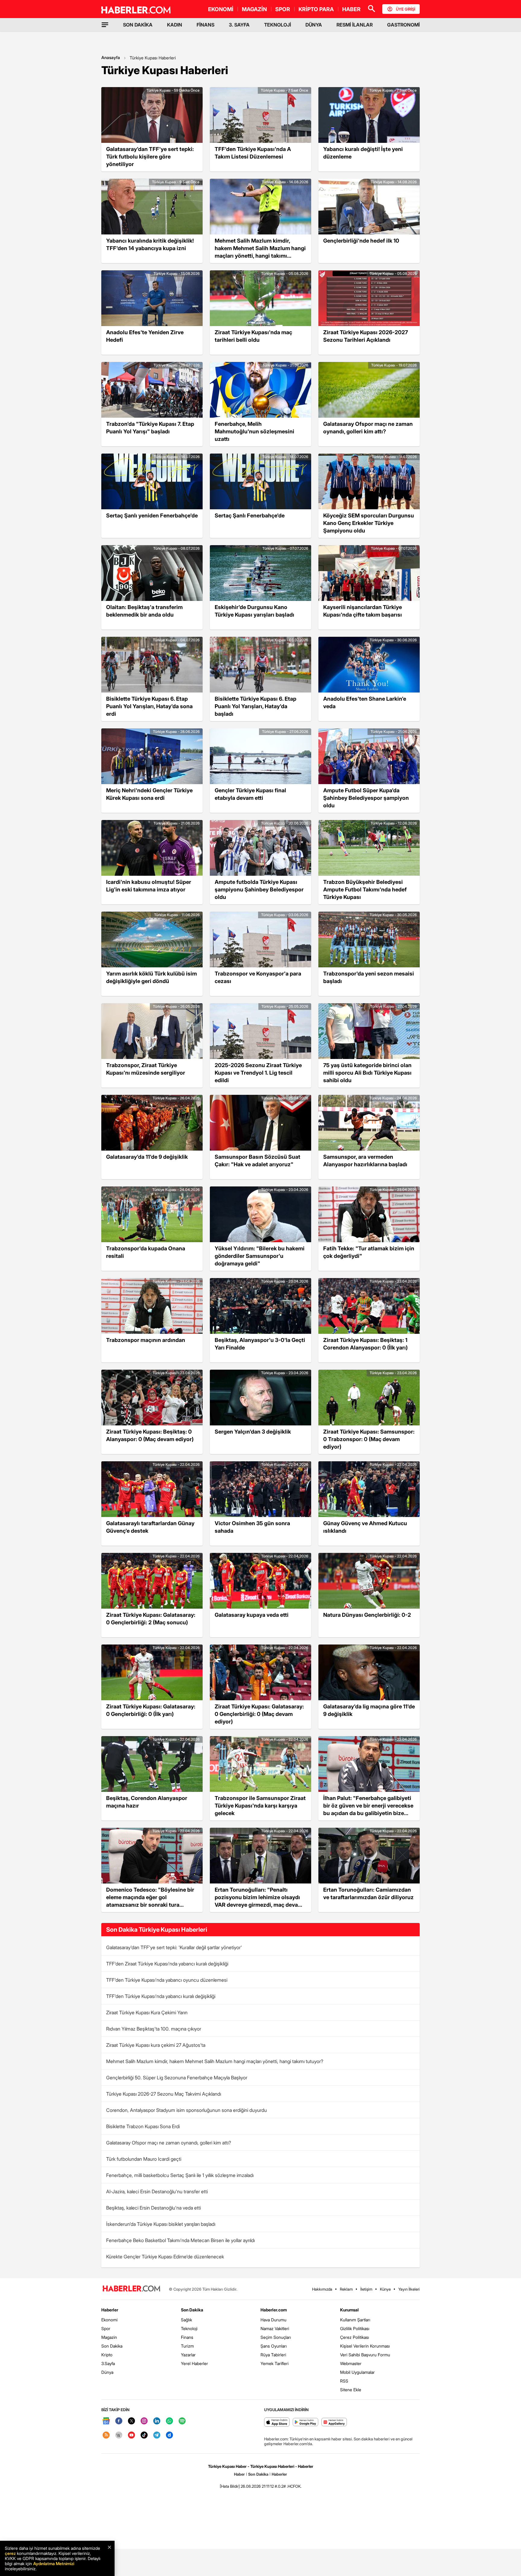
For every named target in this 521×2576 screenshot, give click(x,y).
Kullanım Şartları (355, 2320)
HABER (351, 9)
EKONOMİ (221, 9)
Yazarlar (188, 2355)
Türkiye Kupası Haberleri (153, 58)
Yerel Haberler (194, 2363)
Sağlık (186, 2320)
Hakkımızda (322, 2289)
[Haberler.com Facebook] (119, 2421)
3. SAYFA (239, 25)
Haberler (110, 2310)
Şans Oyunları (274, 2346)
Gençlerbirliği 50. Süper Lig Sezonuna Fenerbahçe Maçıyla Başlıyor (177, 2078)
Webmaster (351, 2363)
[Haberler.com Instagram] (144, 2421)
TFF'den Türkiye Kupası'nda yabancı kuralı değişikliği (161, 1996)
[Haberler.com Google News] (106, 2421)
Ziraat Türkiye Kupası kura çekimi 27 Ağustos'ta (156, 2045)
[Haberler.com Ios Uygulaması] (277, 2422)
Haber (239, 2474)
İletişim (366, 2289)
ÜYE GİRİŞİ (406, 9)
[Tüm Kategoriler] (105, 25)
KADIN (175, 25)
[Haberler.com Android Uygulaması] (306, 2422)
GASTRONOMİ (403, 25)
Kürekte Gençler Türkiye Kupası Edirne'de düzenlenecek (165, 2257)
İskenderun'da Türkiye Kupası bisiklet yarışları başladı (161, 2224)
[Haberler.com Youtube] (131, 2435)
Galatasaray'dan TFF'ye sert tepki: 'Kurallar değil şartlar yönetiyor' (174, 1947)
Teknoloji (189, 2328)
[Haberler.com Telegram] (157, 2435)
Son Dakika (112, 2346)
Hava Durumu (273, 2320)
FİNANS (205, 25)
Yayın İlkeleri (409, 2289)
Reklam (346, 2289)
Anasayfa (111, 57)
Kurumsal (349, 2310)
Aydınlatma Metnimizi (54, 2563)
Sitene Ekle (351, 2390)
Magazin (109, 2337)
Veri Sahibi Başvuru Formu (365, 2355)
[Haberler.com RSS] (106, 2435)
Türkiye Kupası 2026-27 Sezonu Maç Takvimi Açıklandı (164, 2094)
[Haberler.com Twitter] (131, 2421)
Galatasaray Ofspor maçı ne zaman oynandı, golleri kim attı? (169, 2143)
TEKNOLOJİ (278, 25)
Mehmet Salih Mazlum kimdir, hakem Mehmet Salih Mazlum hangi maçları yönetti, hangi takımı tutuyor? (215, 2061)
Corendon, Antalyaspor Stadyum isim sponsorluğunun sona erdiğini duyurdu (186, 2110)
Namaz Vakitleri (275, 2328)
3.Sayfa (108, 2363)
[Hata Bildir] (230, 2486)
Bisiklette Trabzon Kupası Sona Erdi (143, 2126)
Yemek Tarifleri (275, 2363)
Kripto (107, 2355)
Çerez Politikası (355, 2337)
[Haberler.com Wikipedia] (119, 2435)
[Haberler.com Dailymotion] (169, 2435)
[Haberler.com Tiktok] (144, 2435)
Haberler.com (274, 2310)
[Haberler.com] (131, 2289)
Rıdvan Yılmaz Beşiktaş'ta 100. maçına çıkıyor (154, 2029)
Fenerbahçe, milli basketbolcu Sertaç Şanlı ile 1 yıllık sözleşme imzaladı (180, 2175)
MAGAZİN (254, 9)
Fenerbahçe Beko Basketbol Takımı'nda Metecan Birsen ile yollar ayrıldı (180, 2240)
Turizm (187, 2346)
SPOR (283, 9)
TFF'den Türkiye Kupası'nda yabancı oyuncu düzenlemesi (167, 1980)
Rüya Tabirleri (273, 2355)
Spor (106, 2328)
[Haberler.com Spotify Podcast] (182, 2421)
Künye (385, 2289)
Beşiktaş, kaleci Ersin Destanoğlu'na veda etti (153, 2208)
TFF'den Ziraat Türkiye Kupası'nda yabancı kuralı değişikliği (167, 1964)
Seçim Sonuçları (276, 2337)
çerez (10, 2553)
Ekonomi (109, 2320)
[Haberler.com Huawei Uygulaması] (334, 2422)
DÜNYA (314, 25)
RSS (344, 2381)
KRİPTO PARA (316, 9)
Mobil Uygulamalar (357, 2372)
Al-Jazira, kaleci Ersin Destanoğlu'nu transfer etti (157, 2191)
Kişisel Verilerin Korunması (365, 2346)
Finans (187, 2337)
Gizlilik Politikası (355, 2328)
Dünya (107, 2372)
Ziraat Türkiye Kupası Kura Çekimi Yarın (147, 2012)
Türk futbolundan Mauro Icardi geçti (144, 2159)
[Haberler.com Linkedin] (157, 2421)
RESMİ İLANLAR (355, 25)
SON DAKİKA (138, 25)
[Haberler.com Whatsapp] (169, 2421)
